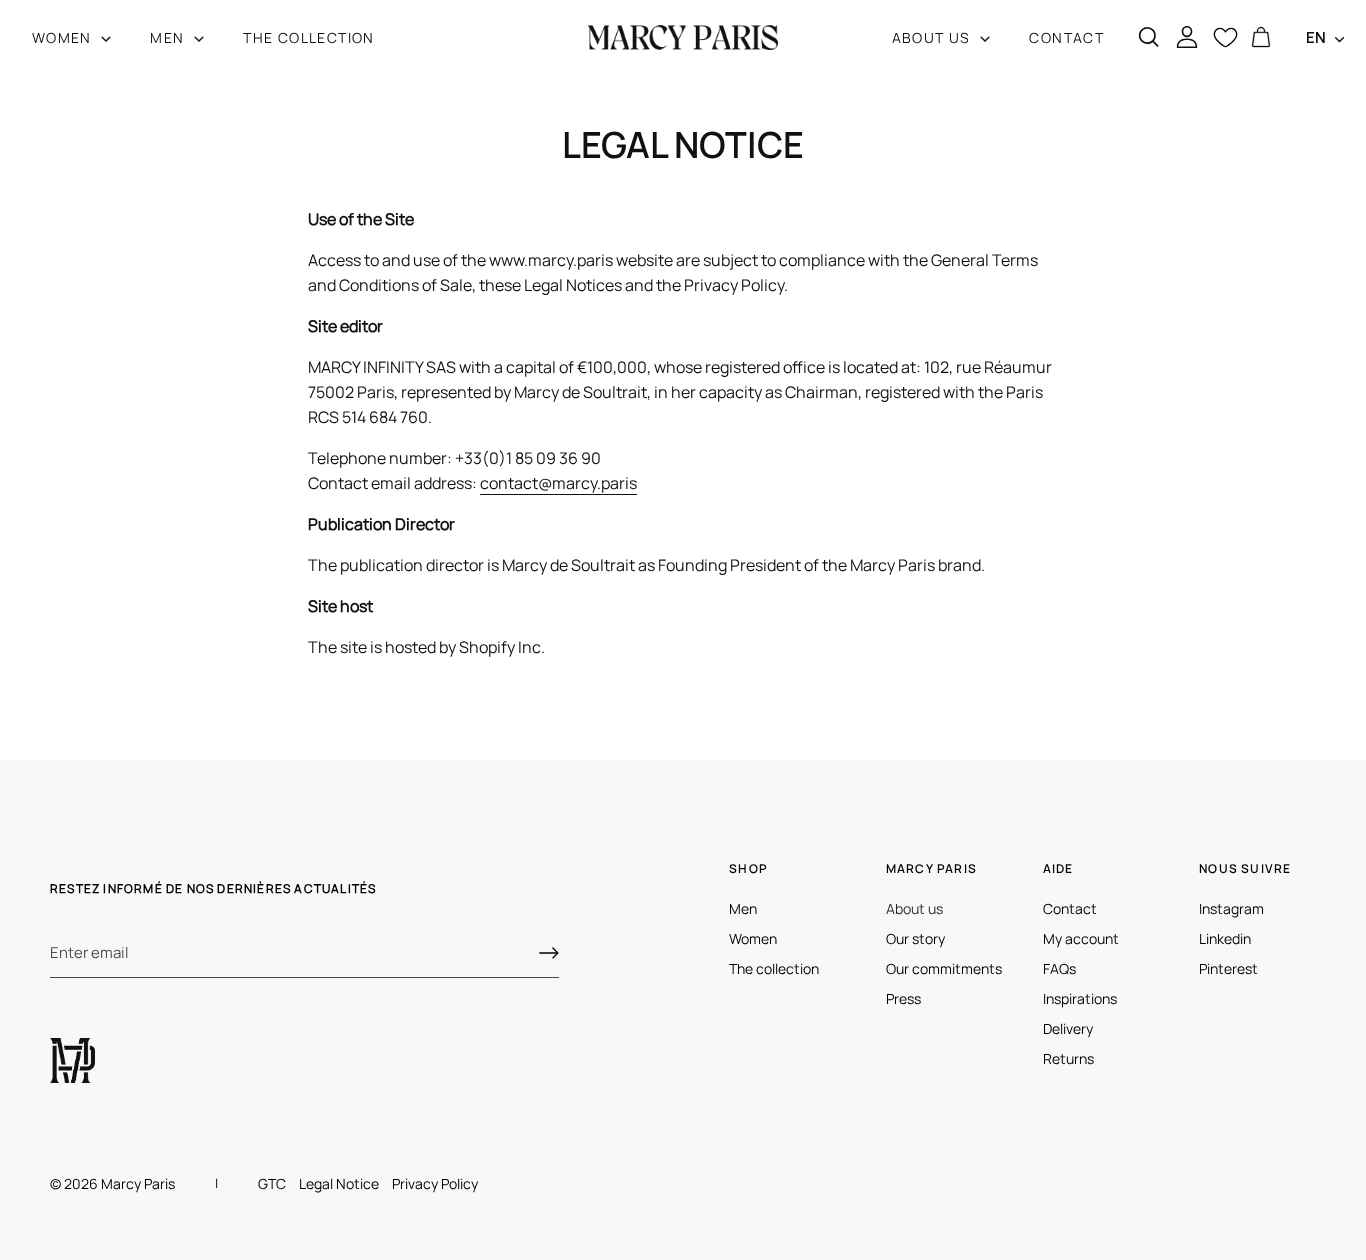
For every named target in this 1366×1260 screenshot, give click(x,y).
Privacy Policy (435, 1183)
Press (903, 998)
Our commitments (944, 968)
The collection (774, 968)
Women (753, 938)
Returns (1068, 1058)
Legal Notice (339, 1183)
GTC (272, 1183)
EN (1316, 37)
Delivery (1068, 1028)
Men (743, 908)
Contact (1070, 908)
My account (1081, 938)
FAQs (1059, 968)
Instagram (1231, 908)
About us (914, 908)
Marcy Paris (138, 1183)
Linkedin (1225, 938)
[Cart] (1261, 38)
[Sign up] (549, 953)
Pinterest (1228, 968)
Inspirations (1080, 998)
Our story (915, 938)
